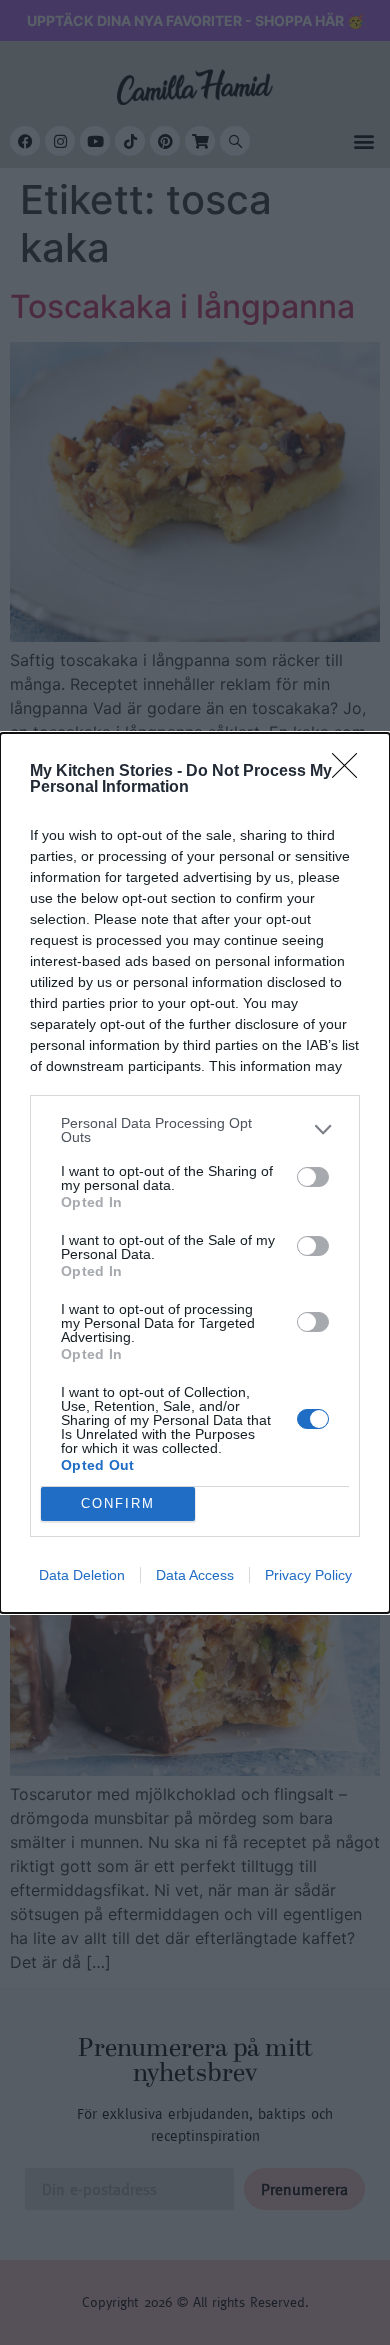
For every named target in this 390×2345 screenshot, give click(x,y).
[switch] (313, 1177)
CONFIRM (118, 1503)
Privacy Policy (308, 1575)
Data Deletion (82, 1575)
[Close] (351, 772)
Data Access (195, 1575)
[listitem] (195, 1130)
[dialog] (195, 1173)
